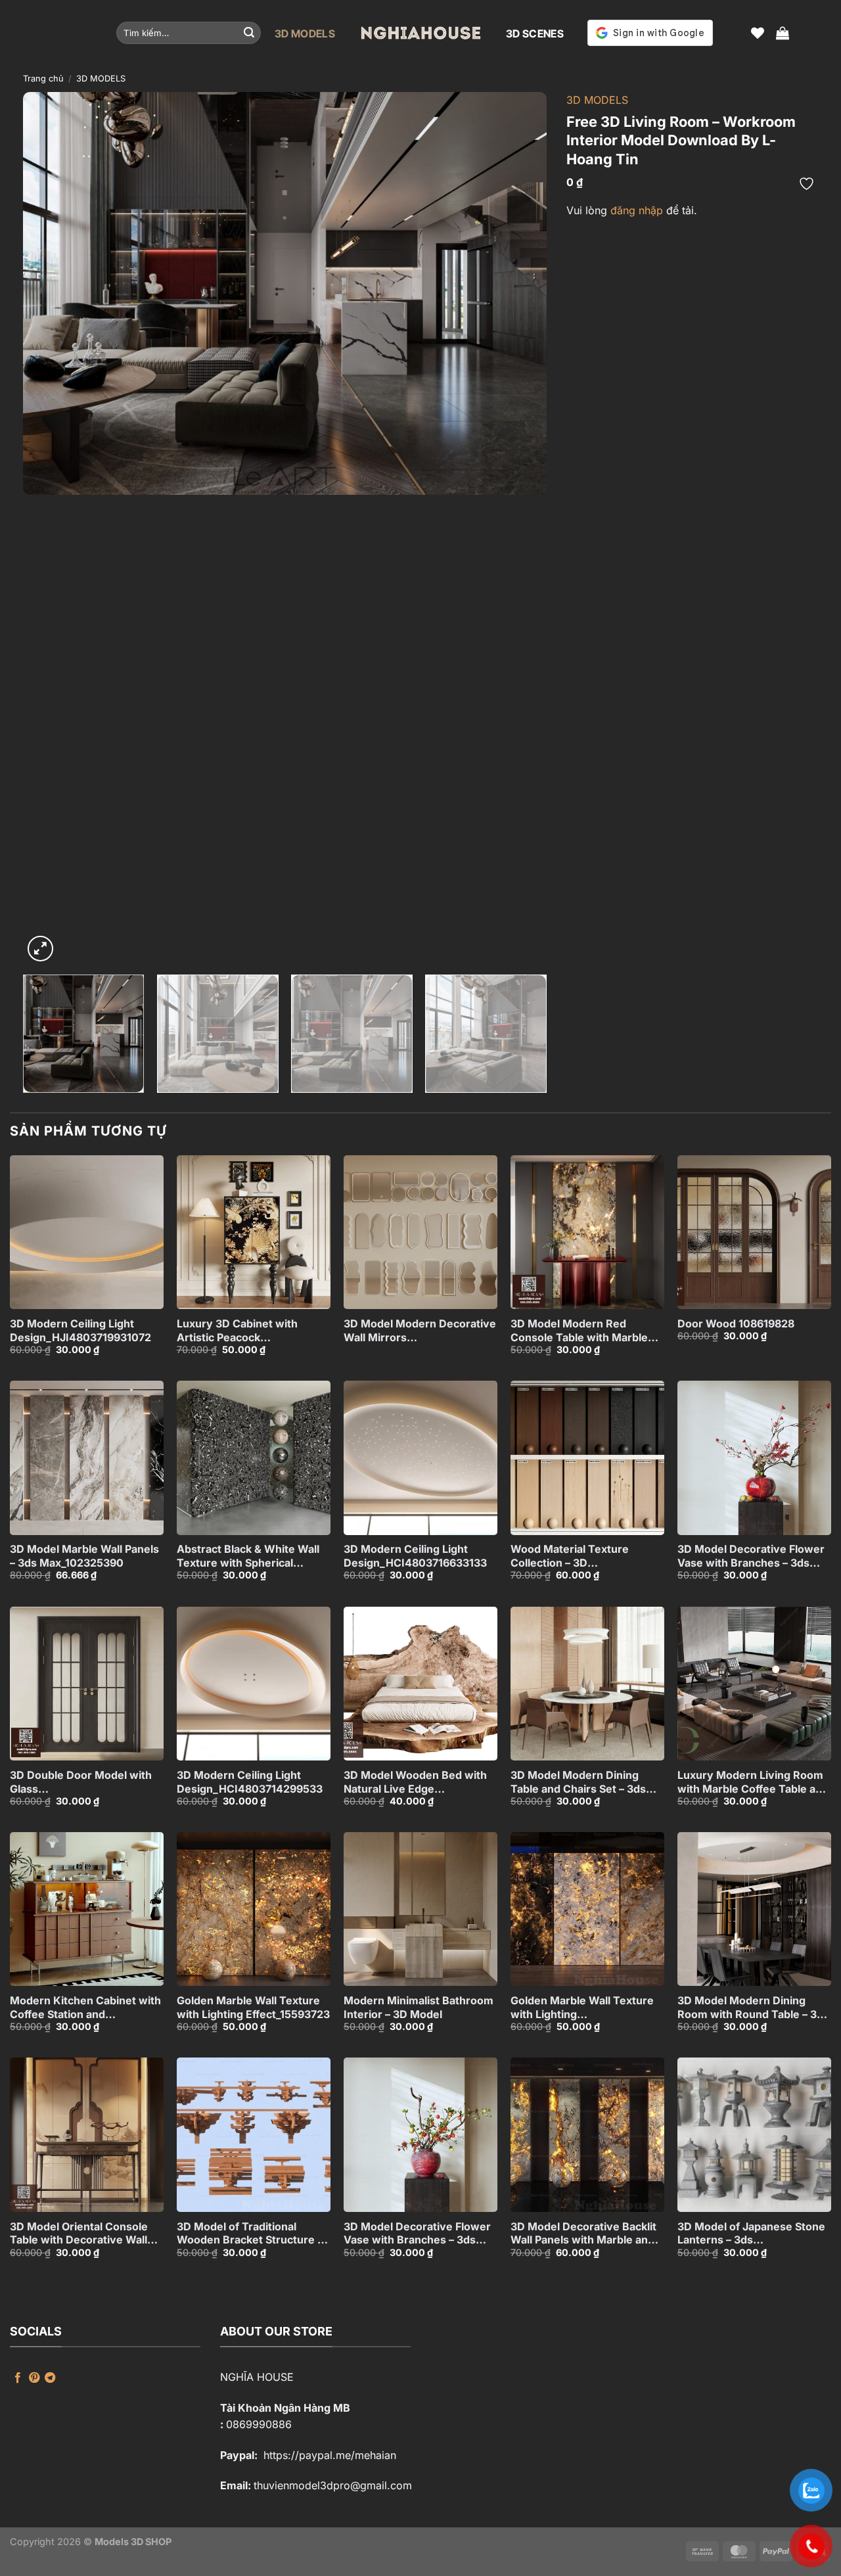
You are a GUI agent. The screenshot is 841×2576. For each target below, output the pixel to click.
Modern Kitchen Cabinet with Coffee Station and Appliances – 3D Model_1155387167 (85, 2008)
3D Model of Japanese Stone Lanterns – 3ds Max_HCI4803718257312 (751, 2234)
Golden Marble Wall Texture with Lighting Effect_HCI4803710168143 (582, 2008)
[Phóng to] (40, 949)
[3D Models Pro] (420, 33)
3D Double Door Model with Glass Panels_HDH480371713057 (81, 1782)
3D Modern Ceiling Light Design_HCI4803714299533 (250, 1782)
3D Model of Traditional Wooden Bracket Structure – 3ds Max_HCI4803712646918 (252, 2234)
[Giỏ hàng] (783, 33)
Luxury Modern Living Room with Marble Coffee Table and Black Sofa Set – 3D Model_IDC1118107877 (753, 1782)
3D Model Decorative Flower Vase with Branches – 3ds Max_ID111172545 (751, 1556)
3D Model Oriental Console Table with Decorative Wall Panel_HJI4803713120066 (79, 2234)
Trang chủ (43, 79)
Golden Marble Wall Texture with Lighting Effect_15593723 (253, 2007)
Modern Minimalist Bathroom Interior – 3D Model (419, 2007)
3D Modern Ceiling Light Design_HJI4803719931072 (80, 1330)
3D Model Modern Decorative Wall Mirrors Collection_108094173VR (420, 1331)
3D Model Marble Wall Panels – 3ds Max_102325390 (84, 1556)
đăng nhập (637, 210)
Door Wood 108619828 (736, 1323)
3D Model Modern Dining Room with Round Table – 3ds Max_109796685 (753, 2008)
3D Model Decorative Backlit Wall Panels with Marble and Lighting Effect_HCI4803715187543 (583, 2234)
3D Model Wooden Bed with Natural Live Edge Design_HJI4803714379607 (415, 1782)
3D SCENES (535, 34)
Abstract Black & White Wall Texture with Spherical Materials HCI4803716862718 (252, 1556)
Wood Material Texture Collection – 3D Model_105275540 (570, 1556)
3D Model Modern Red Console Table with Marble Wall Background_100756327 (584, 1331)
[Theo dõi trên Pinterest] (34, 2378)
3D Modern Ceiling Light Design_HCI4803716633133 (415, 1556)
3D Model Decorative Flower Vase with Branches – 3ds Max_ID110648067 (417, 2234)
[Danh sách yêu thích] (758, 33)
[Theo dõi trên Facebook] (18, 2378)
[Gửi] (249, 33)
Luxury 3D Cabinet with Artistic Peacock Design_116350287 (237, 1331)
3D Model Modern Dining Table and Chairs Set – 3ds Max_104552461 (578, 1782)
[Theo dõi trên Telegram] (50, 2378)
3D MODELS (305, 34)
